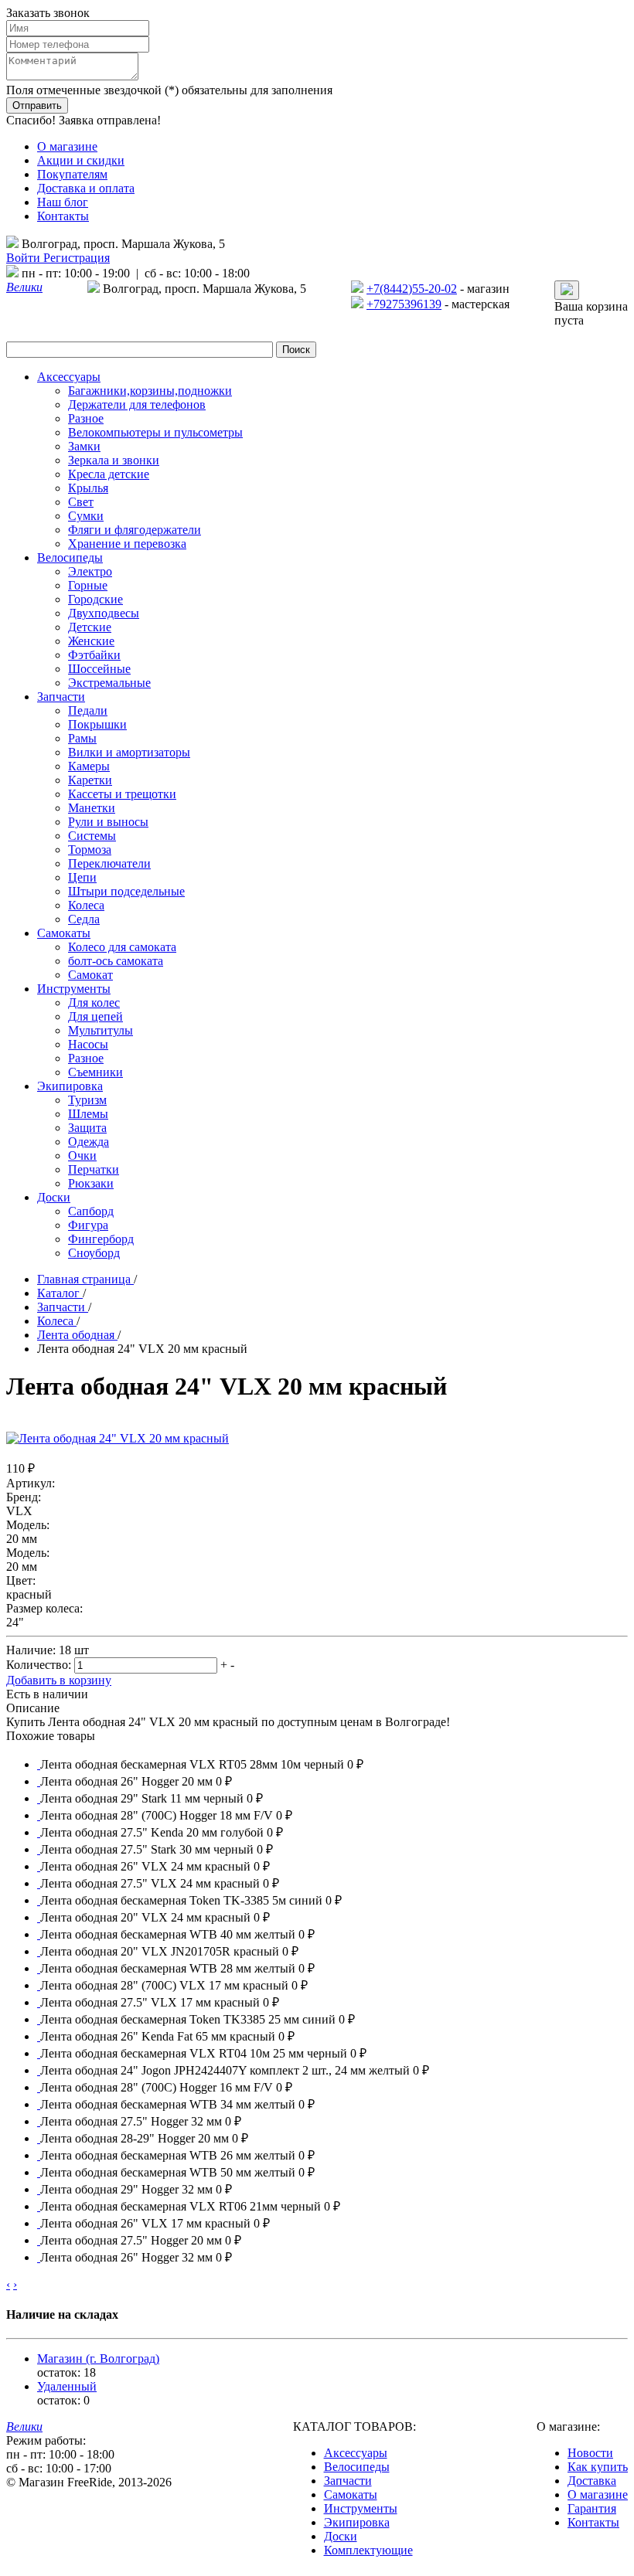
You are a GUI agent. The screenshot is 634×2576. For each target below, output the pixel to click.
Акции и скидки (81, 160)
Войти (25, 258)
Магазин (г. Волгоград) (98, 2359)
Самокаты (351, 2494)
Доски (341, 2536)
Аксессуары (356, 2453)
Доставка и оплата (86, 188)
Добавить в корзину (59, 1680)
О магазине (67, 146)
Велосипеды (357, 2467)
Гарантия (592, 2508)
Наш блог (63, 202)
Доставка (592, 2481)
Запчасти (348, 2481)
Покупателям (72, 174)
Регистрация (77, 258)
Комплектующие (368, 2550)
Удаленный (67, 2386)
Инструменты (361, 2508)
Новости (590, 2453)
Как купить (598, 2467)
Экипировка (357, 2522)
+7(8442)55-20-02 (412, 289)
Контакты (63, 216)
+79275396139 (404, 304)
